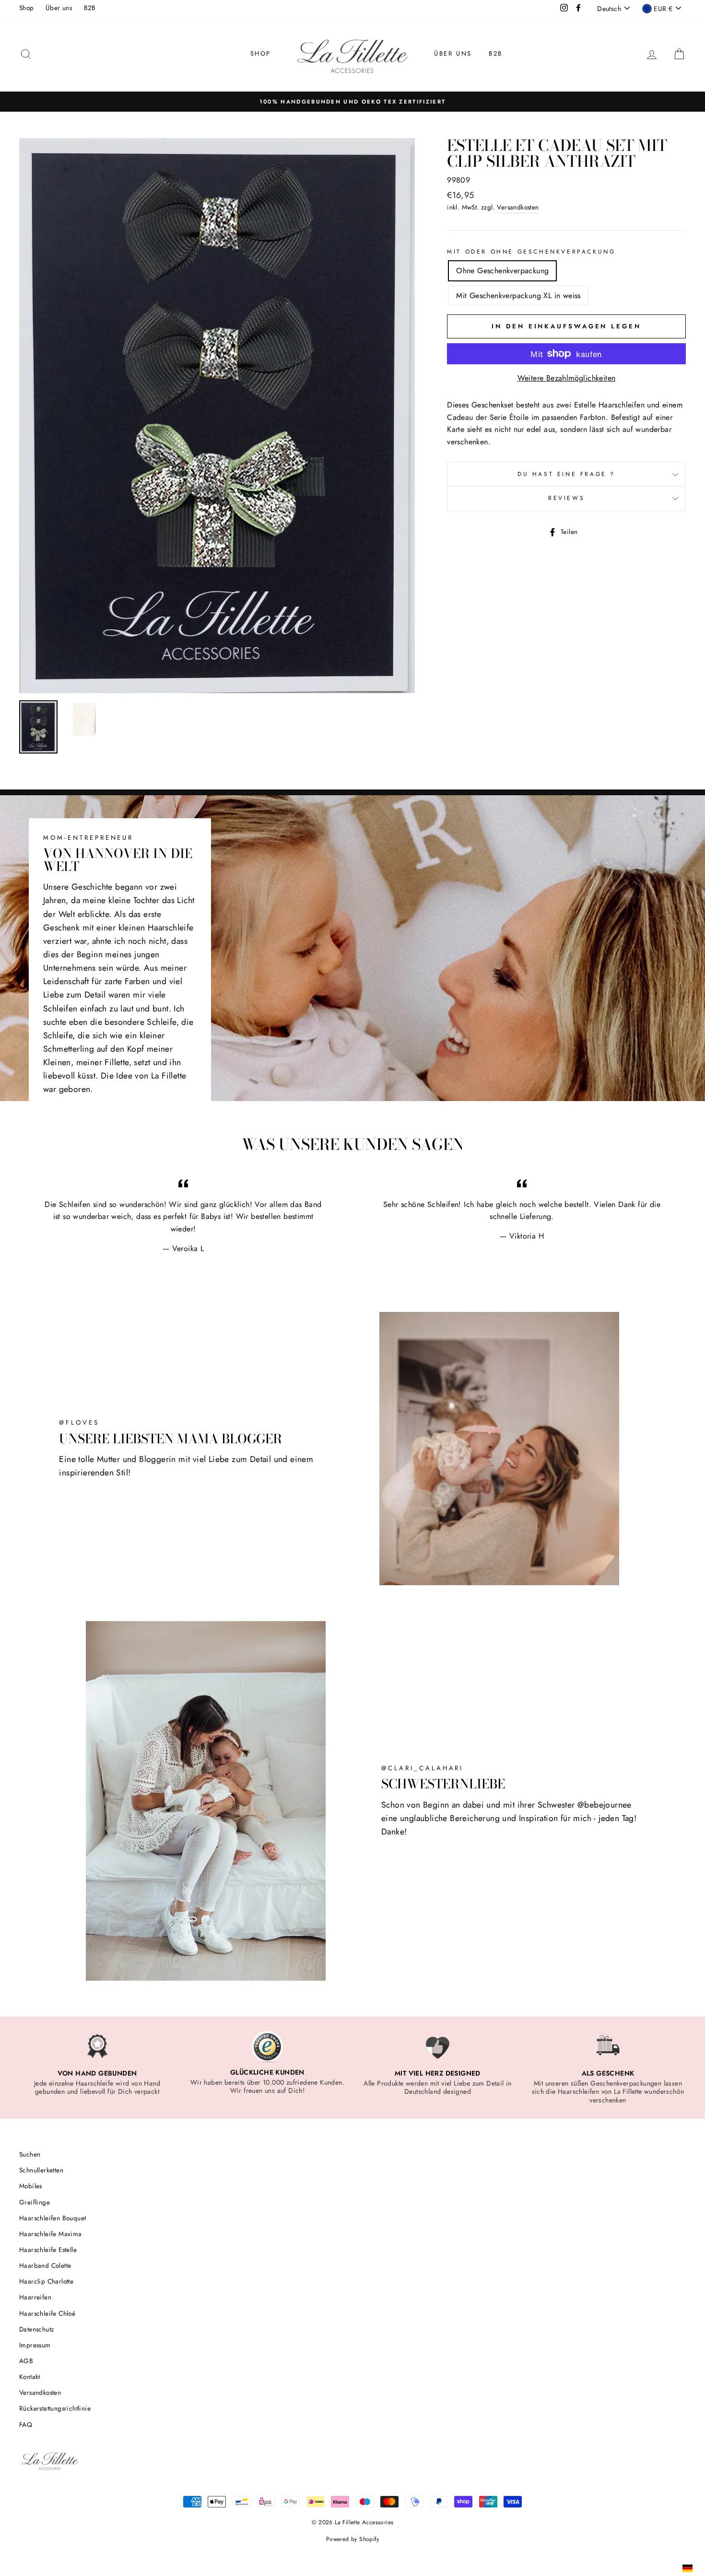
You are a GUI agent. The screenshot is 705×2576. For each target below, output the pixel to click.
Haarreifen (35, 2297)
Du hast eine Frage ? (566, 474)
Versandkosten (518, 207)
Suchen (30, 2154)
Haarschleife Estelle (48, 2250)
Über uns (59, 8)
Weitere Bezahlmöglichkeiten (567, 378)
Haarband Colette (45, 2265)
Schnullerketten (41, 2170)
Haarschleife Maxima (51, 2234)
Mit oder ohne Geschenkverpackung (531, 252)
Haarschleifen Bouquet (53, 2218)
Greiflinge (35, 2202)
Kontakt (30, 2377)
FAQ (26, 2425)
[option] (352, 102)
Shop (27, 8)
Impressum (35, 2345)
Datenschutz (36, 2329)
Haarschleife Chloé (47, 2313)
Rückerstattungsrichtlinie (55, 2408)
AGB (26, 2361)
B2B (90, 8)
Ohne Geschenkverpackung (502, 271)
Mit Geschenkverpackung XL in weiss (518, 296)
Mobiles (31, 2186)
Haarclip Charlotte (46, 2281)
